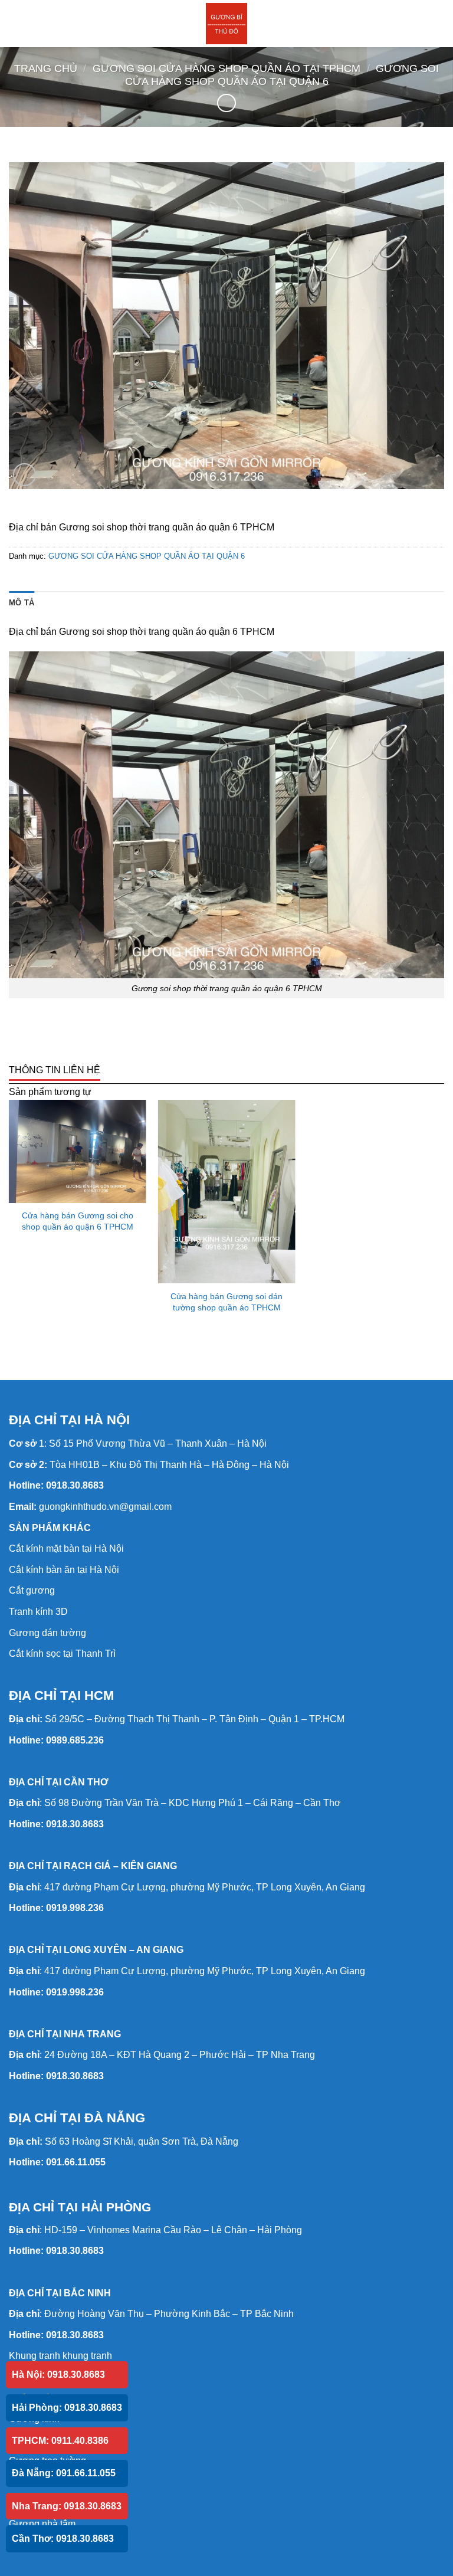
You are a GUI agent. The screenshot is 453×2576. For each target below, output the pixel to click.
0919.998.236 (75, 1908)
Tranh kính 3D (38, 1612)
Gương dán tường (47, 1633)
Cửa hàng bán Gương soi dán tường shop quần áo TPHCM (226, 1302)
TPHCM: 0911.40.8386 (60, 2441)
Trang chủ (46, 68)
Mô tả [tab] (22, 603)
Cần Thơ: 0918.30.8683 (63, 2539)
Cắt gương (32, 1590)
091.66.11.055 (76, 2162)
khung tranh (87, 2356)
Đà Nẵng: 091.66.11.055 (64, 2473)
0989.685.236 (75, 1740)
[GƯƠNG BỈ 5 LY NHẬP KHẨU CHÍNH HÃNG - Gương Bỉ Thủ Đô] (226, 24)
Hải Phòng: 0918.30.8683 (67, 2408)
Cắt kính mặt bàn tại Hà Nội (66, 1548)
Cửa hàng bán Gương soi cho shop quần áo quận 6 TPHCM (78, 1221)
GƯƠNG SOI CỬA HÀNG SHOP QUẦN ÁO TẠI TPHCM (226, 68)
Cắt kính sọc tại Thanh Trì (62, 1654)
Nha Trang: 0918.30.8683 (67, 2506)
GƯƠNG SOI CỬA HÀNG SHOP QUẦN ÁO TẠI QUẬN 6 (282, 75)
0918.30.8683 (75, 1485)
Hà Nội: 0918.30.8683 (58, 2375)
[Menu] (16, 23)
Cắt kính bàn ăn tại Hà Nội (64, 1570)
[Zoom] (24, 475)
